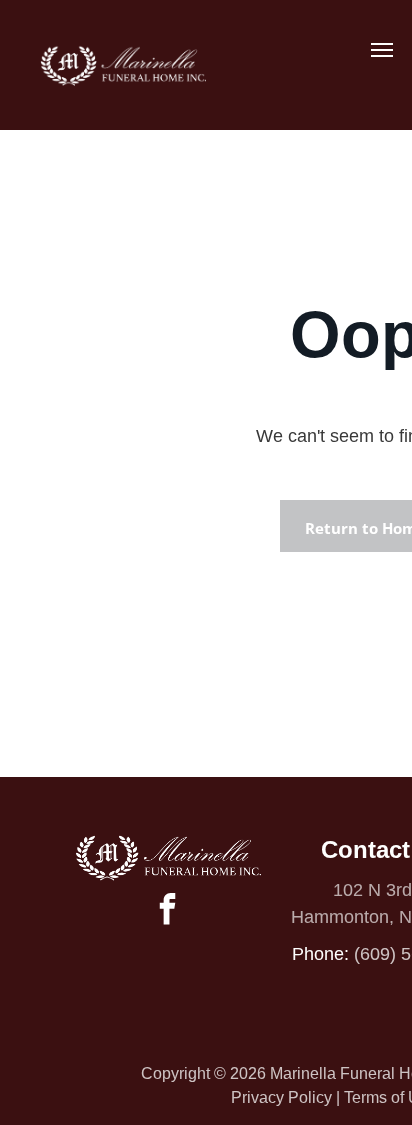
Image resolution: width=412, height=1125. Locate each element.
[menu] (382, 50)
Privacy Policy (281, 1097)
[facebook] (168, 911)
